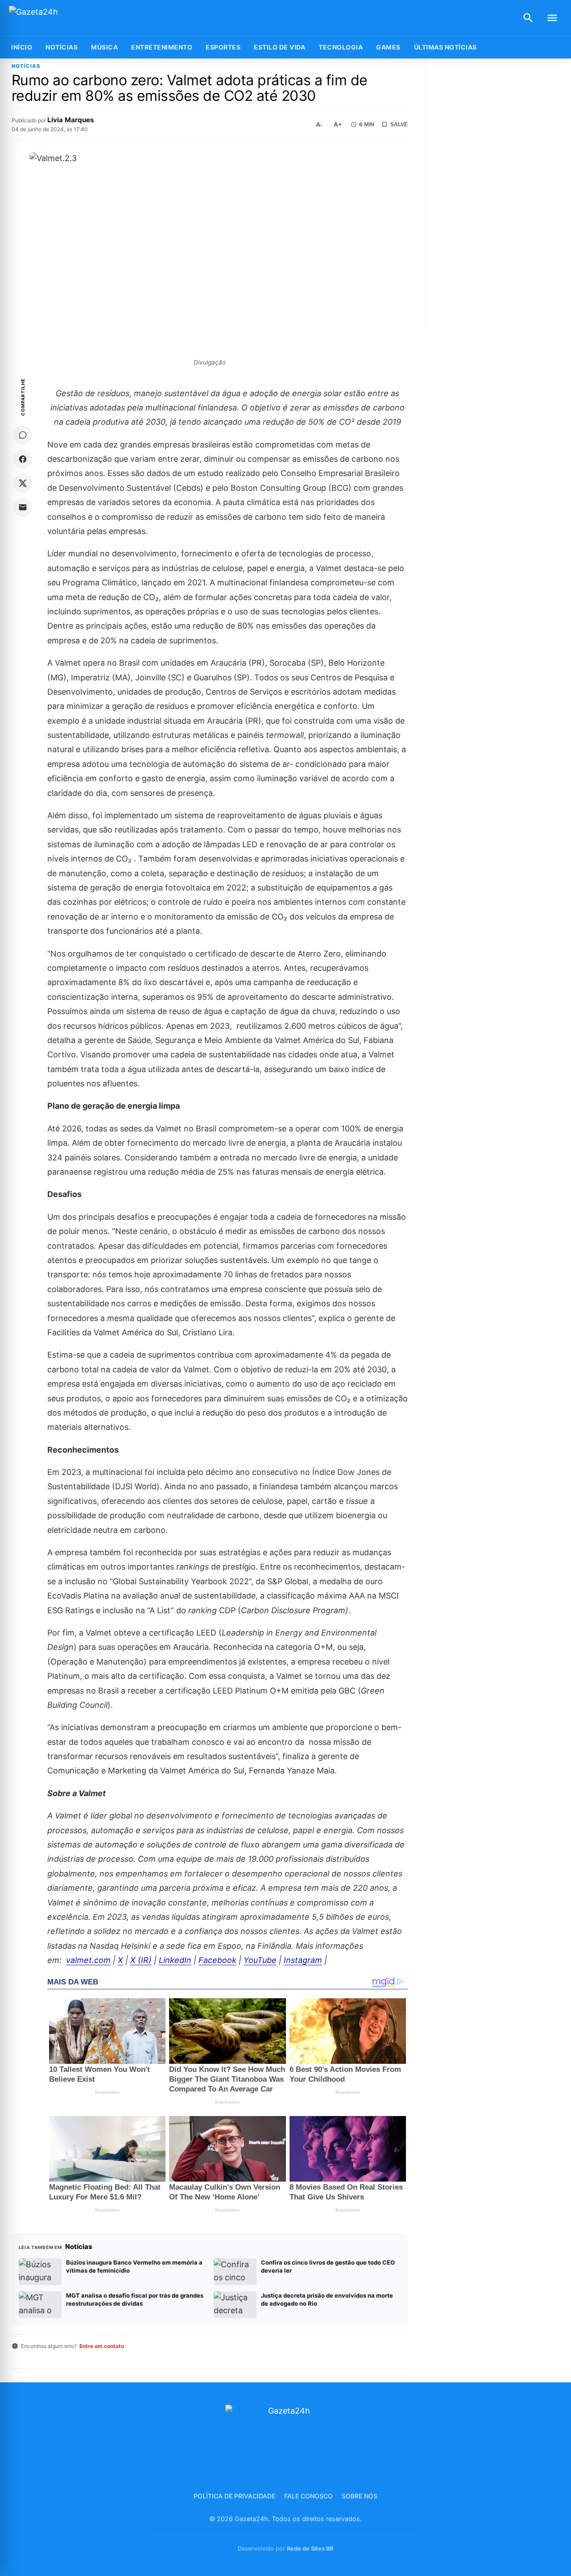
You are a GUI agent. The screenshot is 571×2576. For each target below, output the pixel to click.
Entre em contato (102, 2346)
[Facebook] (23, 459)
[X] (23, 483)
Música (104, 47)
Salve (399, 124)
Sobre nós (360, 2496)
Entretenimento (162, 47)
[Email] (23, 507)
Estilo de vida (279, 47)
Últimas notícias (445, 47)
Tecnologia (341, 47)
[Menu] (552, 18)
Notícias (62, 47)
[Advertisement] (499, 193)
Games (388, 47)
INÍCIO (22, 47)
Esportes (223, 47)
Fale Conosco (308, 2496)
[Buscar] (528, 18)
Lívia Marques (71, 120)
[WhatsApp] (23, 435)
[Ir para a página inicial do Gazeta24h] (65, 18)
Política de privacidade (234, 2496)
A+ (338, 124)
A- (319, 124)
